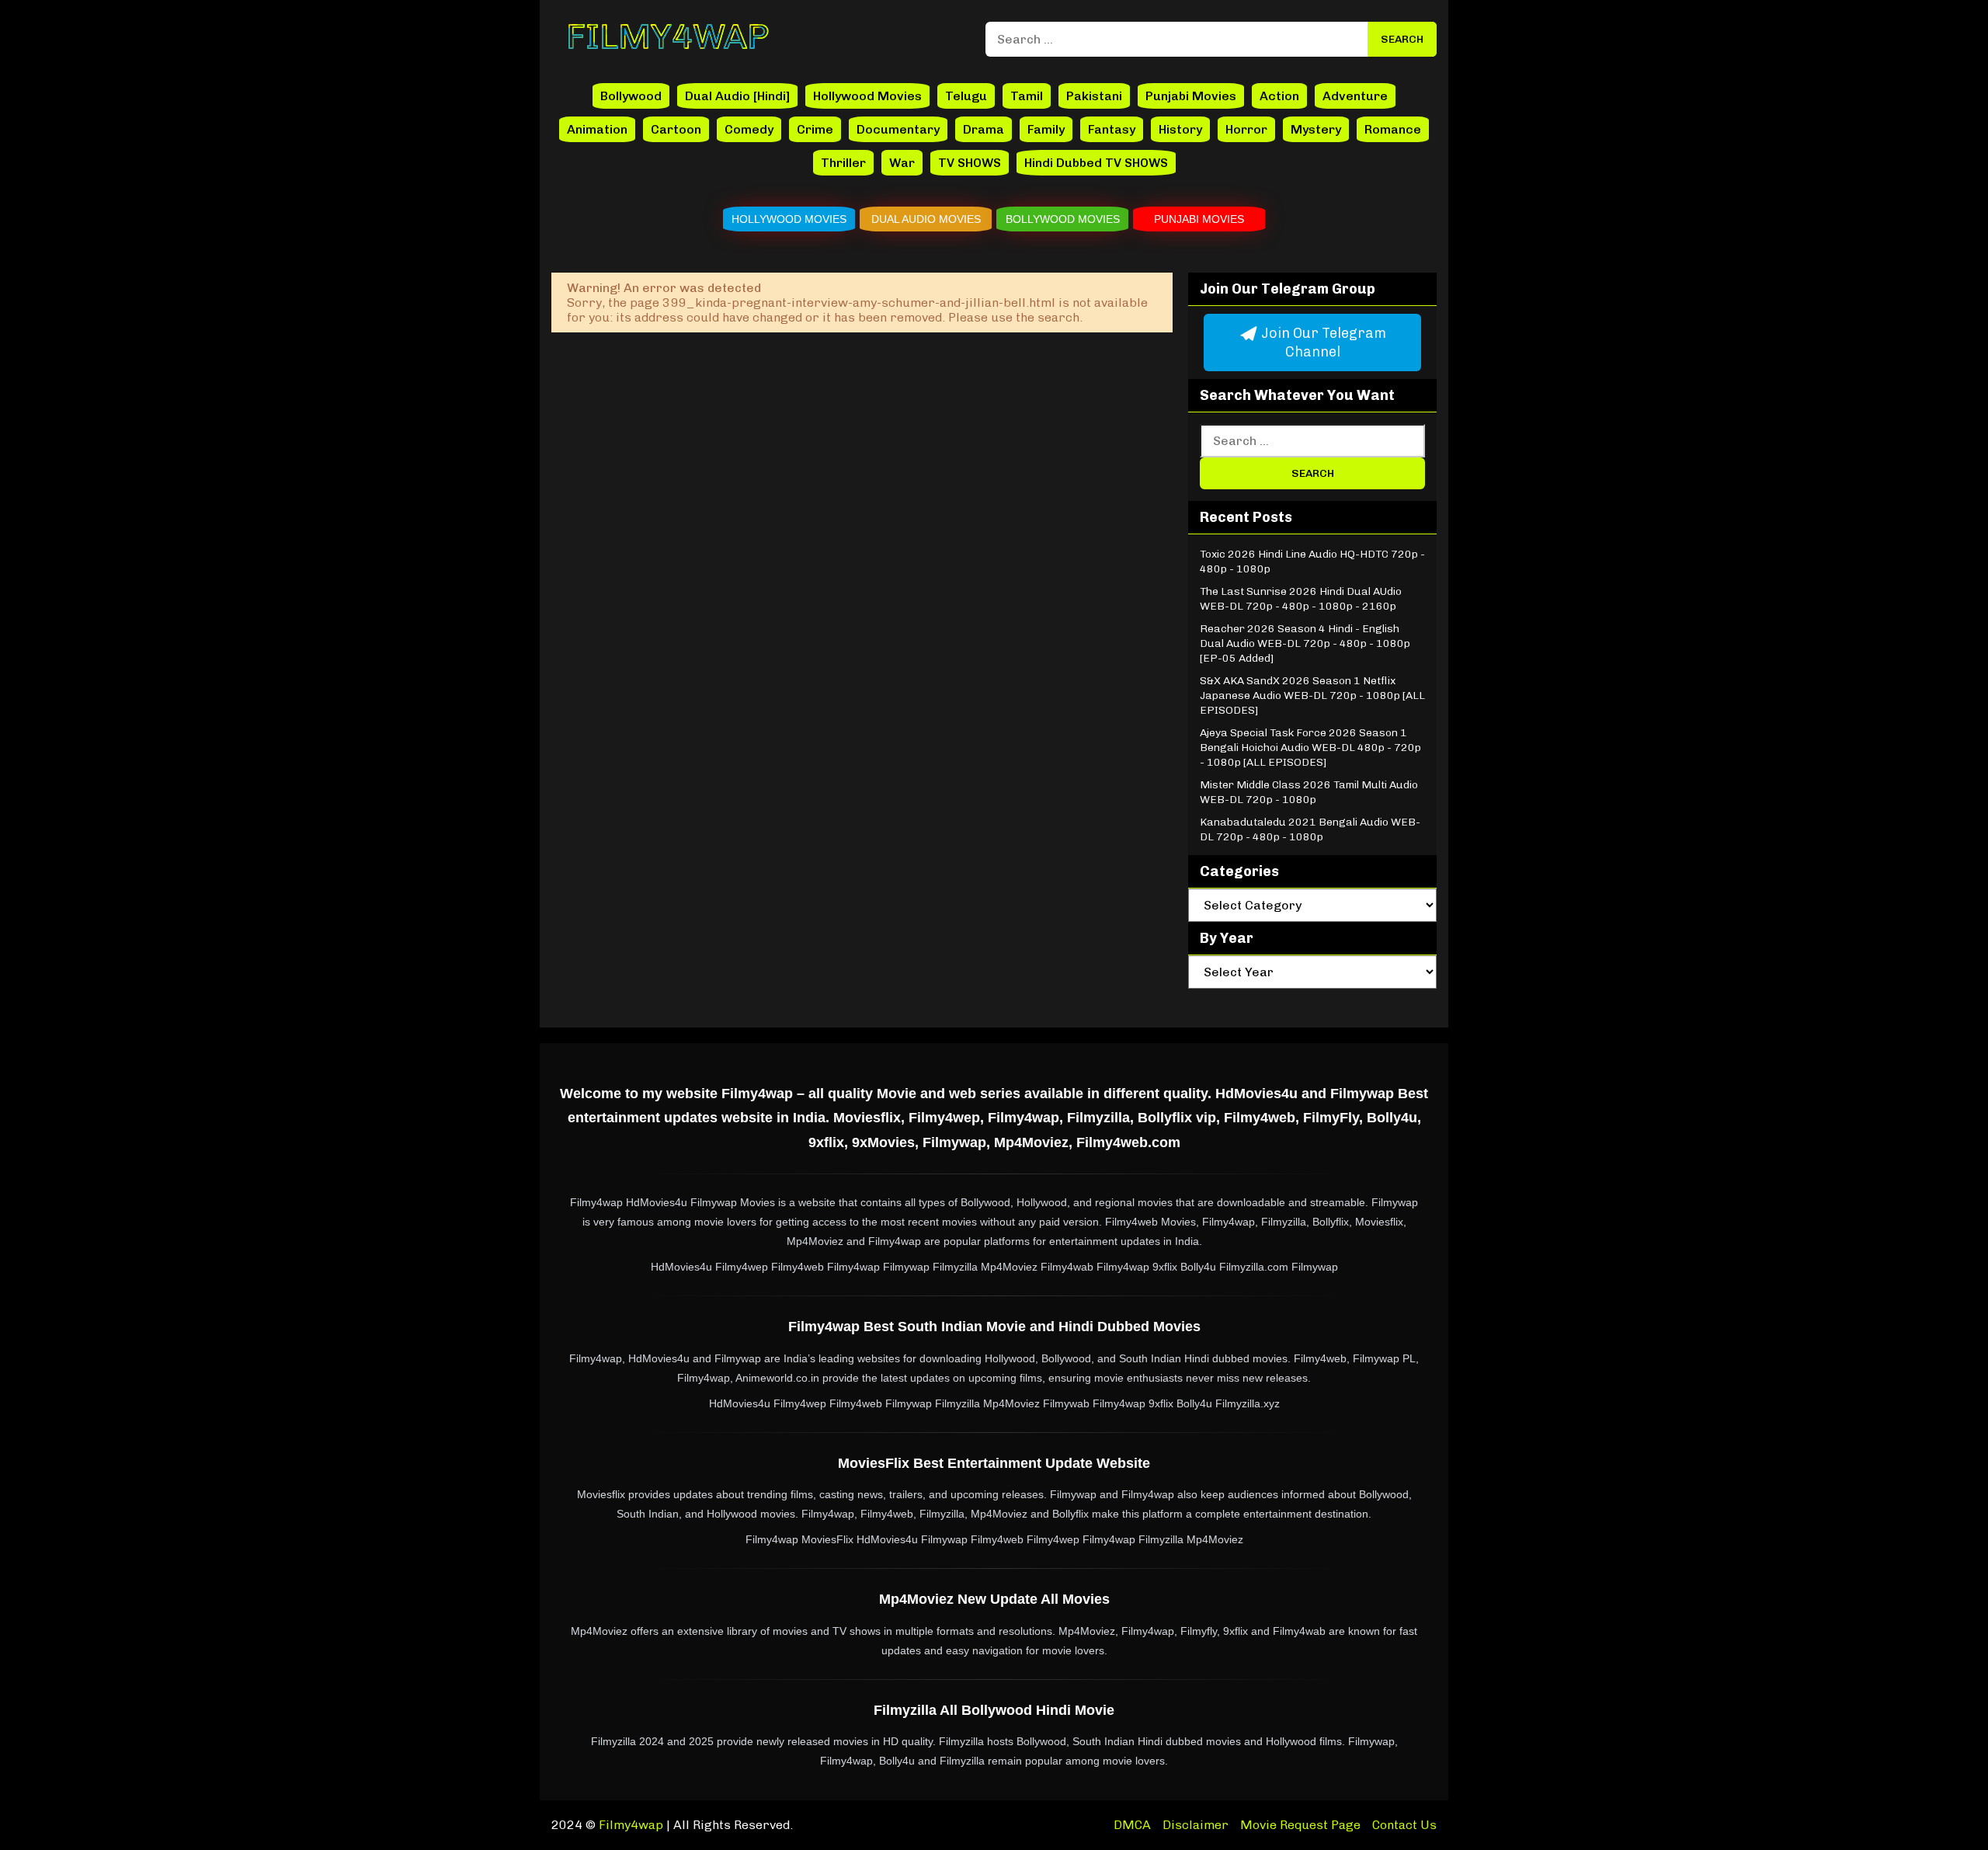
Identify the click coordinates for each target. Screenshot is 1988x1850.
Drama (984, 129)
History (1180, 129)
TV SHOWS (970, 163)
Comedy (749, 129)
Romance (1393, 129)
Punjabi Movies (1191, 96)
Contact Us (1404, 1825)
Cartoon (676, 129)
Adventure (1355, 96)
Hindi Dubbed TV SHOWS (1096, 163)
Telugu (966, 96)
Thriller (843, 163)
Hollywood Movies (867, 96)
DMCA (1132, 1825)
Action (1279, 96)
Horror (1246, 129)
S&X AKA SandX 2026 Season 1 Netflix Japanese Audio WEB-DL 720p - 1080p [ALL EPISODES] (1312, 695)
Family (1046, 129)
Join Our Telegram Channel (1322, 343)
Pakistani (1094, 96)
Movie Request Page (1300, 1825)
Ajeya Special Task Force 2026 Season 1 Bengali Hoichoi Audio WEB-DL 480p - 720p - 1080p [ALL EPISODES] (1310, 748)
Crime (815, 129)
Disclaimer (1196, 1825)
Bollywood (631, 96)
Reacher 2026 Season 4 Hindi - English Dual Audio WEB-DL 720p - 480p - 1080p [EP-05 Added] (1305, 643)
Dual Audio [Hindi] (737, 96)
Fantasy (1112, 129)
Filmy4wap (631, 1825)
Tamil (1027, 96)
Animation (597, 129)
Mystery (1316, 129)
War (902, 163)
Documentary (898, 129)
